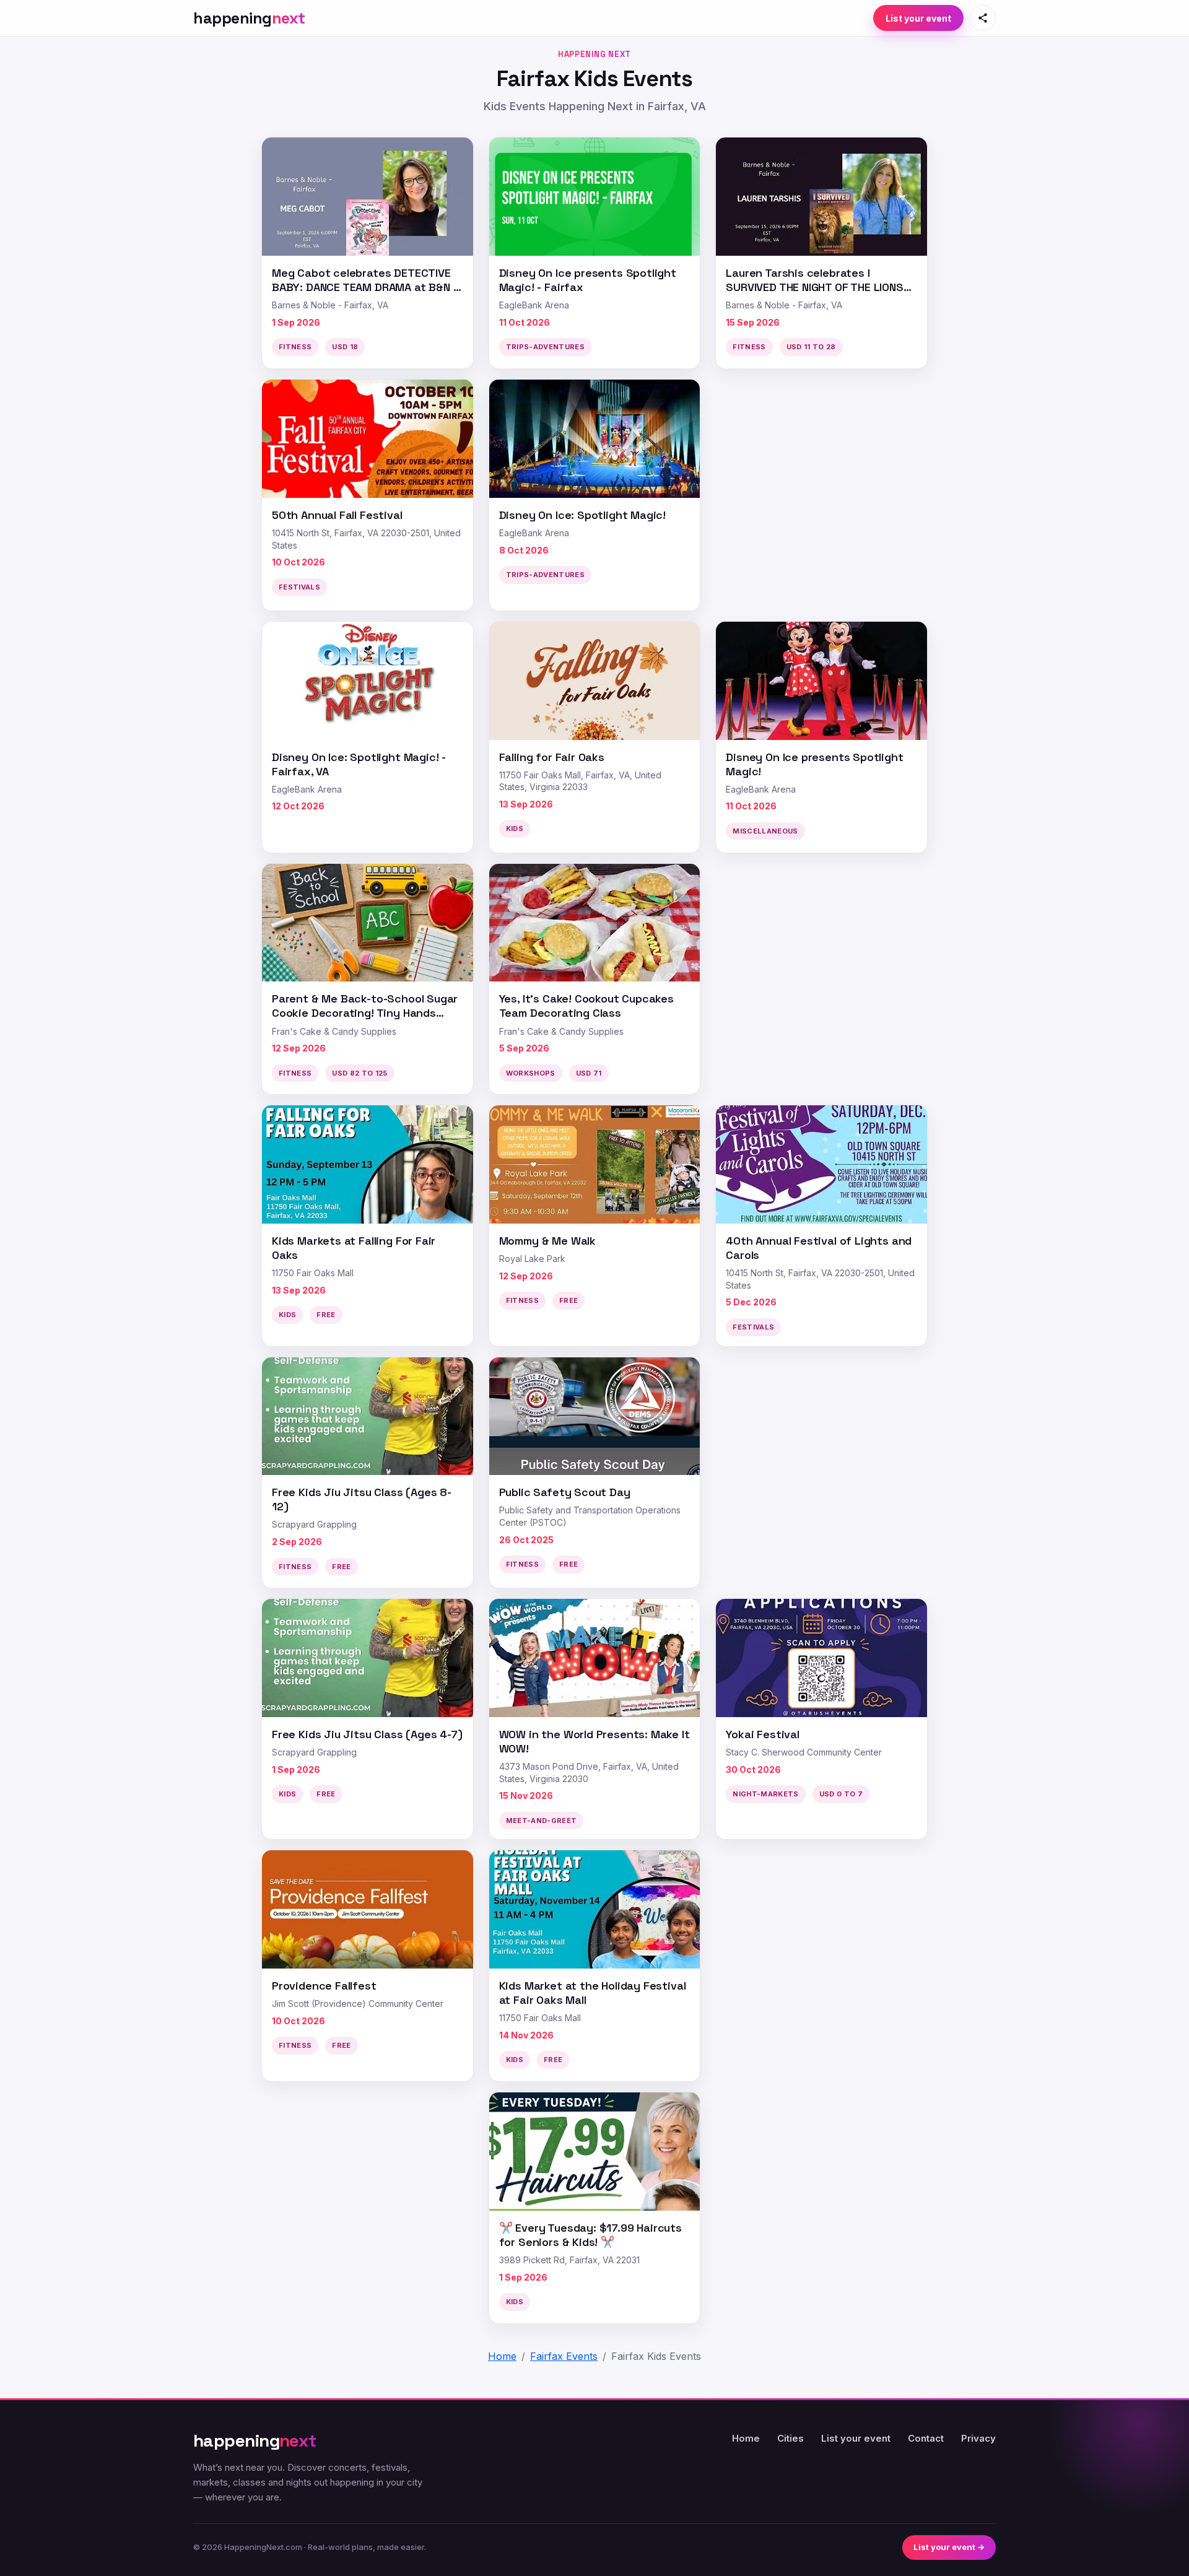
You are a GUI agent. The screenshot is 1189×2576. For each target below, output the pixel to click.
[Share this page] (983, 18)
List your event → (949, 2547)
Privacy (978, 2438)
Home (746, 2438)
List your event (918, 18)
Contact (926, 2438)
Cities (790, 2438)
